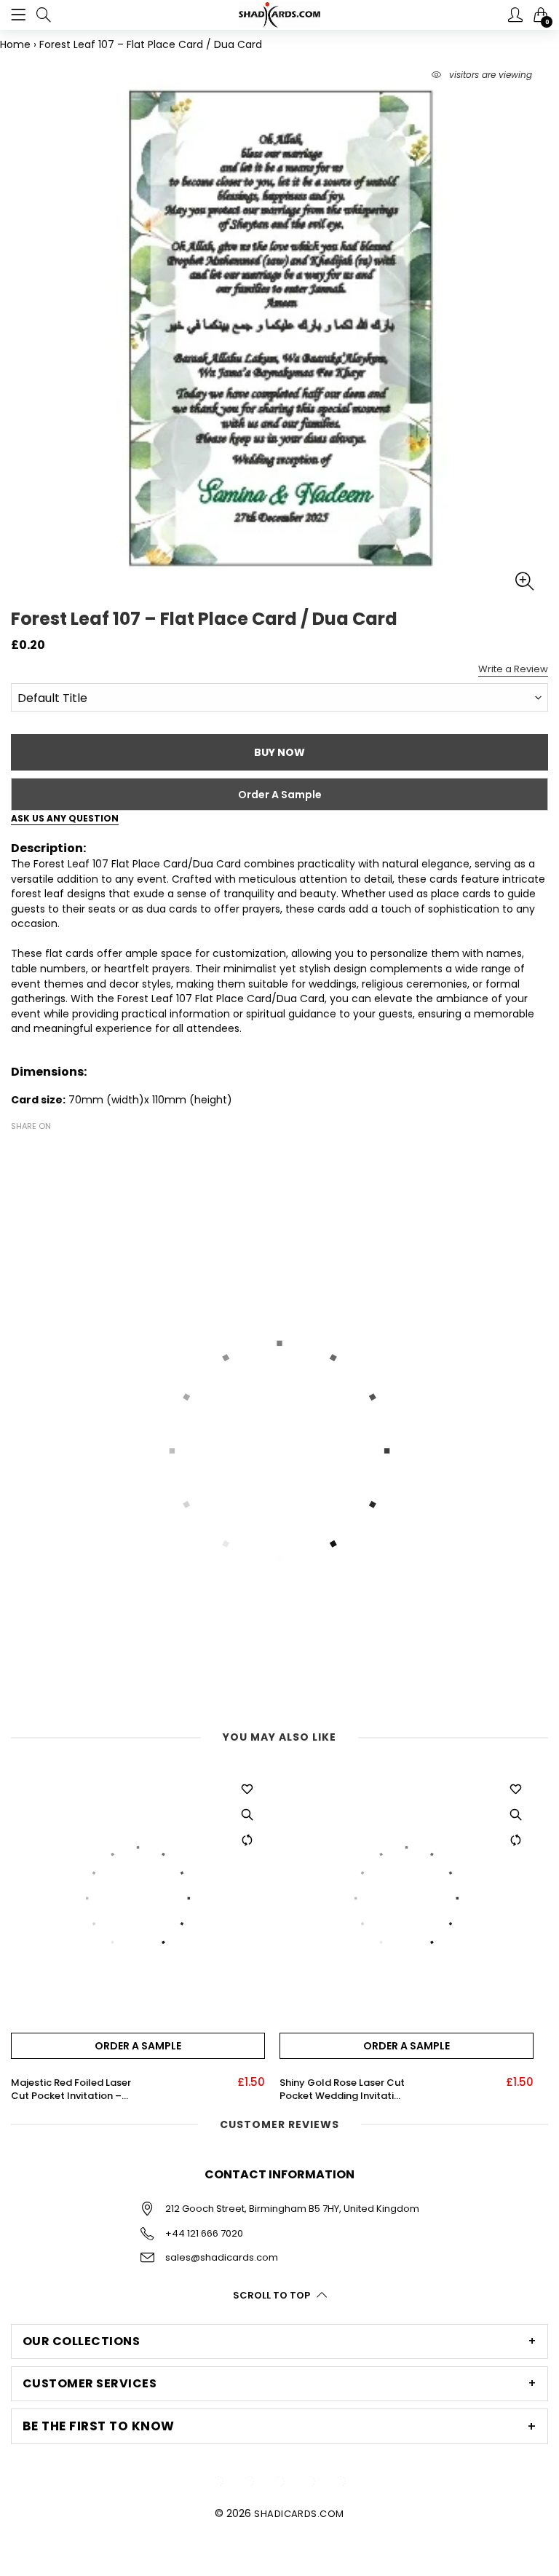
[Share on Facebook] (20, 1151)
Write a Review (513, 669)
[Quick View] (247, 1815)
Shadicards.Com (299, 2514)
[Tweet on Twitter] (41, 1151)
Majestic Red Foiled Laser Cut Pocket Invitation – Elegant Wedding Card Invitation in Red (71, 2089)
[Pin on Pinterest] (63, 1151)
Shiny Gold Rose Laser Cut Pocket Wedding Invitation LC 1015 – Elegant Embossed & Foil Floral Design (343, 2089)
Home (15, 44)
